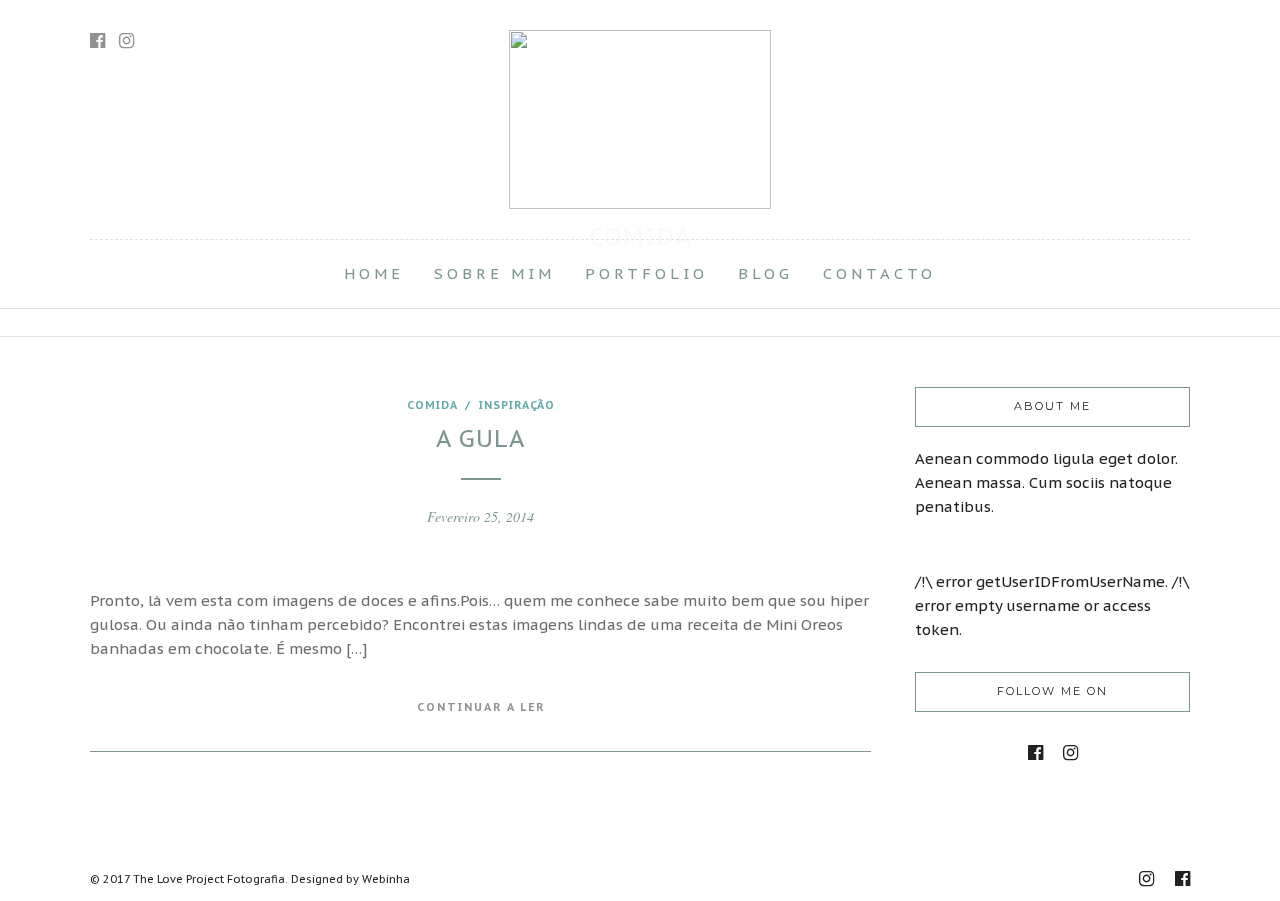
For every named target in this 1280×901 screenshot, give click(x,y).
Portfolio (646, 273)
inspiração (517, 405)
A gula (480, 438)
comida (432, 405)
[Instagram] (126, 41)
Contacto (879, 273)
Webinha (386, 879)
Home (374, 273)
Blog (765, 273)
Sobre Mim (494, 273)
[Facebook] (1035, 753)
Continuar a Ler (481, 707)
